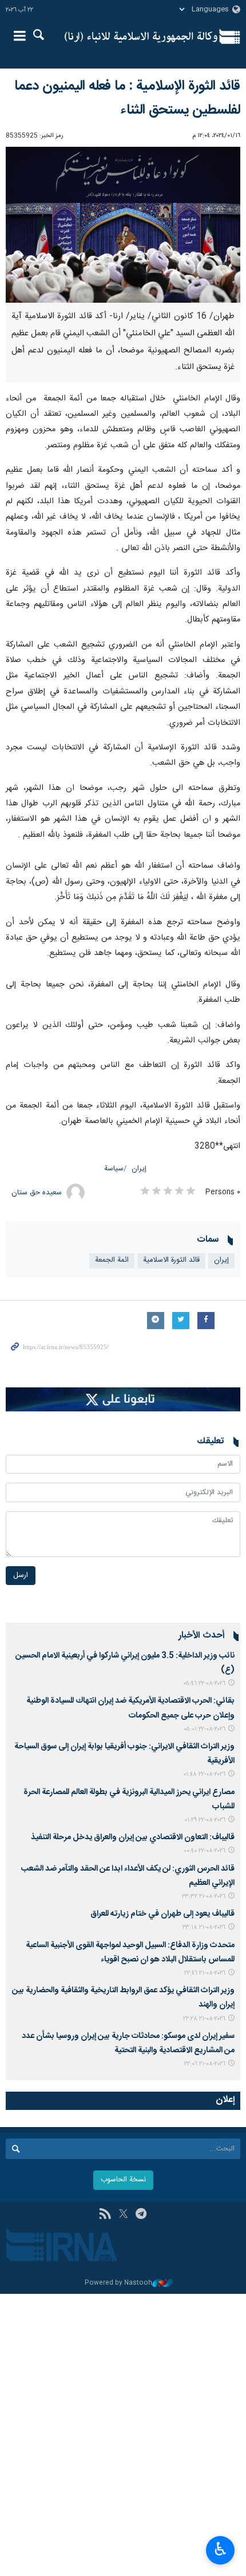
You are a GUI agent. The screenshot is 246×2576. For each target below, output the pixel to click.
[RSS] (105, 2215)
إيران (139, 1169)
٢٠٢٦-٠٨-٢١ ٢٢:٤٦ (205, 1973)
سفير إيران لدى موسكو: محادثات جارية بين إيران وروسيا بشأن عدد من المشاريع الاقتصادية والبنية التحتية (128, 2043)
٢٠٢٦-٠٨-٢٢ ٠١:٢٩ (205, 1820)
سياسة (114, 1169)
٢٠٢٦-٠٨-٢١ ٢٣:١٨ (204, 1927)
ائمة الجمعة (112, 1260)
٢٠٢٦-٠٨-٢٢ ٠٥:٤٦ (204, 1684)
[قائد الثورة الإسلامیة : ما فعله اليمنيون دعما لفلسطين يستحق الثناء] (123, 225)
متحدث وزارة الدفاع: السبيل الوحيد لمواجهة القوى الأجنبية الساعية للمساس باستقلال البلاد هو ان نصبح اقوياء (130, 1953)
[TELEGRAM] (141, 2215)
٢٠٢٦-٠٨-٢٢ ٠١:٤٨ (204, 1774)
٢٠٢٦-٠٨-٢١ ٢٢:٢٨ (204, 2019)
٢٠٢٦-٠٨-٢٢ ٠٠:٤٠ (205, 1851)
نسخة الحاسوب (123, 2180)
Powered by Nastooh (118, 2283)
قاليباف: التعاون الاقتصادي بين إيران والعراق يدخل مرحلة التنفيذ (133, 1837)
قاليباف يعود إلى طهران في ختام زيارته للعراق (162, 1914)
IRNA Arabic (141, 37)
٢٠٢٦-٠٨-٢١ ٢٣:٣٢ (204, 1897)
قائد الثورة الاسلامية (171, 1260)
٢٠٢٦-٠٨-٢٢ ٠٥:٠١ (205, 1729)
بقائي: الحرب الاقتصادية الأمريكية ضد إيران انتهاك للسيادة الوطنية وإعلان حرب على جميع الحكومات (130, 1708)
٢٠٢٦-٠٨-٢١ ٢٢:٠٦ (205, 2064)
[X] (123, 2215)
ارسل (21, 1576)
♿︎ (221, 2549)
